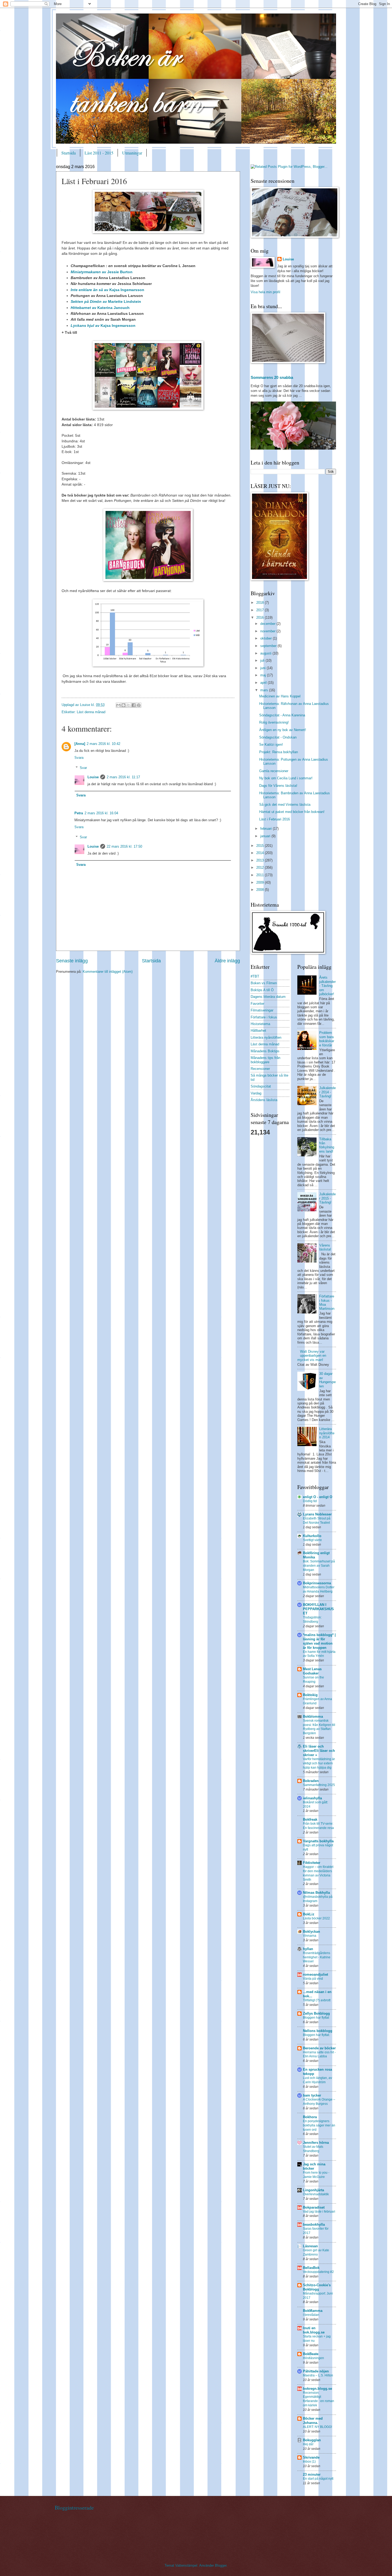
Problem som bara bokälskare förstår (327, 1039)
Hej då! (308, 2444)
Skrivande (311, 2457)
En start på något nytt (318, 2479)
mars (265, 690)
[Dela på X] (129, 705)
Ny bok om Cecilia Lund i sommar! (286, 778)
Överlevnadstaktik (316, 2194)
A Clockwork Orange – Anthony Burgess (319, 2102)
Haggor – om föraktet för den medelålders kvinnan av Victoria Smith (318, 1873)
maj (264, 675)
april (264, 683)
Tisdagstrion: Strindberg (312, 1620)
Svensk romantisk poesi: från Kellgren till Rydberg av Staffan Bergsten (319, 1727)
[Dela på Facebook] (134, 705)
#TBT (255, 976)
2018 (261, 603)
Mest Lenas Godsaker (312, 1671)
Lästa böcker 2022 (316, 1918)
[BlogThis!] (123, 705)
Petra (79, 813)
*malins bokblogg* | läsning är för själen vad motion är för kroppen (319, 1641)
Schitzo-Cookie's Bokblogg (317, 2287)
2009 (261, 882)
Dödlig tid (310, 1501)
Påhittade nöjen (316, 2371)
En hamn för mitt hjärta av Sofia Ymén (319, 1654)
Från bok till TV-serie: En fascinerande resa (318, 1826)
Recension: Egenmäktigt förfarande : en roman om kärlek (319, 2399)
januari (266, 836)
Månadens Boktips (265, 1051)
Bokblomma (313, 1716)
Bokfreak (310, 1819)
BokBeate (311, 2354)
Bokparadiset (314, 2207)
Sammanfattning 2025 (319, 1785)
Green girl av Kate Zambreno (316, 2252)
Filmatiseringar (262, 1010)
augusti (266, 653)
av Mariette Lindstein (106, 302)
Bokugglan (312, 2440)
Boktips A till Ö (262, 990)
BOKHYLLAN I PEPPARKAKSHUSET (318, 1609)
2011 (261, 875)
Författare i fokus (264, 1017)
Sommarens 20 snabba (272, 377)
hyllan (308, 1949)
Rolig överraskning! (274, 722)
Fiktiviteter (312, 1863)
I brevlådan (311, 2315)
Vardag (256, 1093)
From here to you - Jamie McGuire (316, 2175)
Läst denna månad (91, 712)
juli (263, 660)
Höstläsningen (313, 2358)
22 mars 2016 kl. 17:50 (124, 846)
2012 (261, 868)
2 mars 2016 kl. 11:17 (123, 777)
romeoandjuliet (315, 1974)
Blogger (221, 2565)
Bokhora (310, 2117)
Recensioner (260, 1069)
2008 (261, 890)
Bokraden (311, 1781)
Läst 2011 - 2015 (99, 153)
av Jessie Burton (102, 272)
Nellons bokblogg (318, 2031)
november (268, 631)
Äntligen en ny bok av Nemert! (283, 730)
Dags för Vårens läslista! (278, 786)
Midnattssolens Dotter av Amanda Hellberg (319, 1589)
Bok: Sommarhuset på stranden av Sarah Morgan (319, 1566)
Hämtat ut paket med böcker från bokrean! (292, 812)
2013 (261, 860)
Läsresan (310, 2246)
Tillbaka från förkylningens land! (327, 1145)
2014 (261, 853)
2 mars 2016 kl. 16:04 (101, 813)
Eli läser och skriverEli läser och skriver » (319, 1751)
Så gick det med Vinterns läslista (285, 805)
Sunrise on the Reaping (313, 1680)
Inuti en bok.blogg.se (314, 2330)
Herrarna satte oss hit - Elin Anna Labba (319, 2054)
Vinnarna (310, 1936)
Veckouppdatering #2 (318, 2272)
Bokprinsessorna (317, 1583)
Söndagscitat (261, 1086)
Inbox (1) (309, 2462)
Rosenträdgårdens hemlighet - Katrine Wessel (317, 1957)
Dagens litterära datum (268, 997)
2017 (261, 610)
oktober (267, 638)
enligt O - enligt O (318, 1497)
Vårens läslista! (325, 1247)
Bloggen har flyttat (316, 2018)
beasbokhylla (314, 2224)
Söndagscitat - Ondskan (278, 737)
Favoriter (257, 1004)
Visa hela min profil (265, 292)
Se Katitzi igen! (271, 745)
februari (267, 829)
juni (263, 668)
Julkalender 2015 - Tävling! (327, 1198)
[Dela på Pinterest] (139, 705)
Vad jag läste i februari (319, 2212)
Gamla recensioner (274, 771)
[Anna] (80, 744)
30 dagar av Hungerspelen (327, 1380)
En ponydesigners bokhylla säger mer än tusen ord (319, 2125)
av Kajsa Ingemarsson (107, 290)
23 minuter (312, 2474)
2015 (261, 846)
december (268, 624)
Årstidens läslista (264, 1100)
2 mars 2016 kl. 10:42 (103, 744)
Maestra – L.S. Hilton (318, 2375)
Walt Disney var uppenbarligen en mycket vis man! (312, 1356)
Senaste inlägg (72, 961)
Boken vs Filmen (264, 983)
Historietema (260, 1024)
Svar (83, 768)
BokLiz (309, 1914)
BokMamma (313, 2311)
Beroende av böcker (319, 2048)
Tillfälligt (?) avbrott (317, 2000)
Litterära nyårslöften (266, 1037)
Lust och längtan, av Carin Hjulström (317, 2080)
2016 (261, 618)
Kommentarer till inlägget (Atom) (108, 972)
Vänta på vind (313, 1979)
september (269, 646)
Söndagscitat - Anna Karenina (282, 715)
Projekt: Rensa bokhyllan (279, 752)
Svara (79, 758)
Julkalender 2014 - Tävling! (327, 1092)
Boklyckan (311, 1932)
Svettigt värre (312, 1540)
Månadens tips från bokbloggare (265, 1060)
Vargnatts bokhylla (318, 1841)
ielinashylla (312, 1798)
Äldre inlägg (227, 961)
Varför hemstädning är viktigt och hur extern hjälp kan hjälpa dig (319, 1763)
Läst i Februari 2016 (275, 819)
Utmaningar (132, 153)
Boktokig (310, 1695)
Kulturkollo (312, 1536)
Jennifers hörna (316, 2143)
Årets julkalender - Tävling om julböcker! (327, 986)
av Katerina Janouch (100, 308)
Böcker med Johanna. (313, 2421)
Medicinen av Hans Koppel (280, 696)
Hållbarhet (258, 1031)
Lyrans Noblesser (317, 1514)
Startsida (69, 153)
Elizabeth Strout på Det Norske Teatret (317, 1521)
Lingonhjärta (313, 2190)
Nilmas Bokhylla (316, 1893)
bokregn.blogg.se (317, 2389)
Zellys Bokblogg (316, 2013)
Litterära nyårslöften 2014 (327, 1433)
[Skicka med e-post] (118, 705)
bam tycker (312, 2095)
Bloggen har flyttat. (316, 2035)
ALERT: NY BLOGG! (317, 2427)
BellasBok (311, 2268)
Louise (93, 777)
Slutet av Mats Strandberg (313, 2149)
